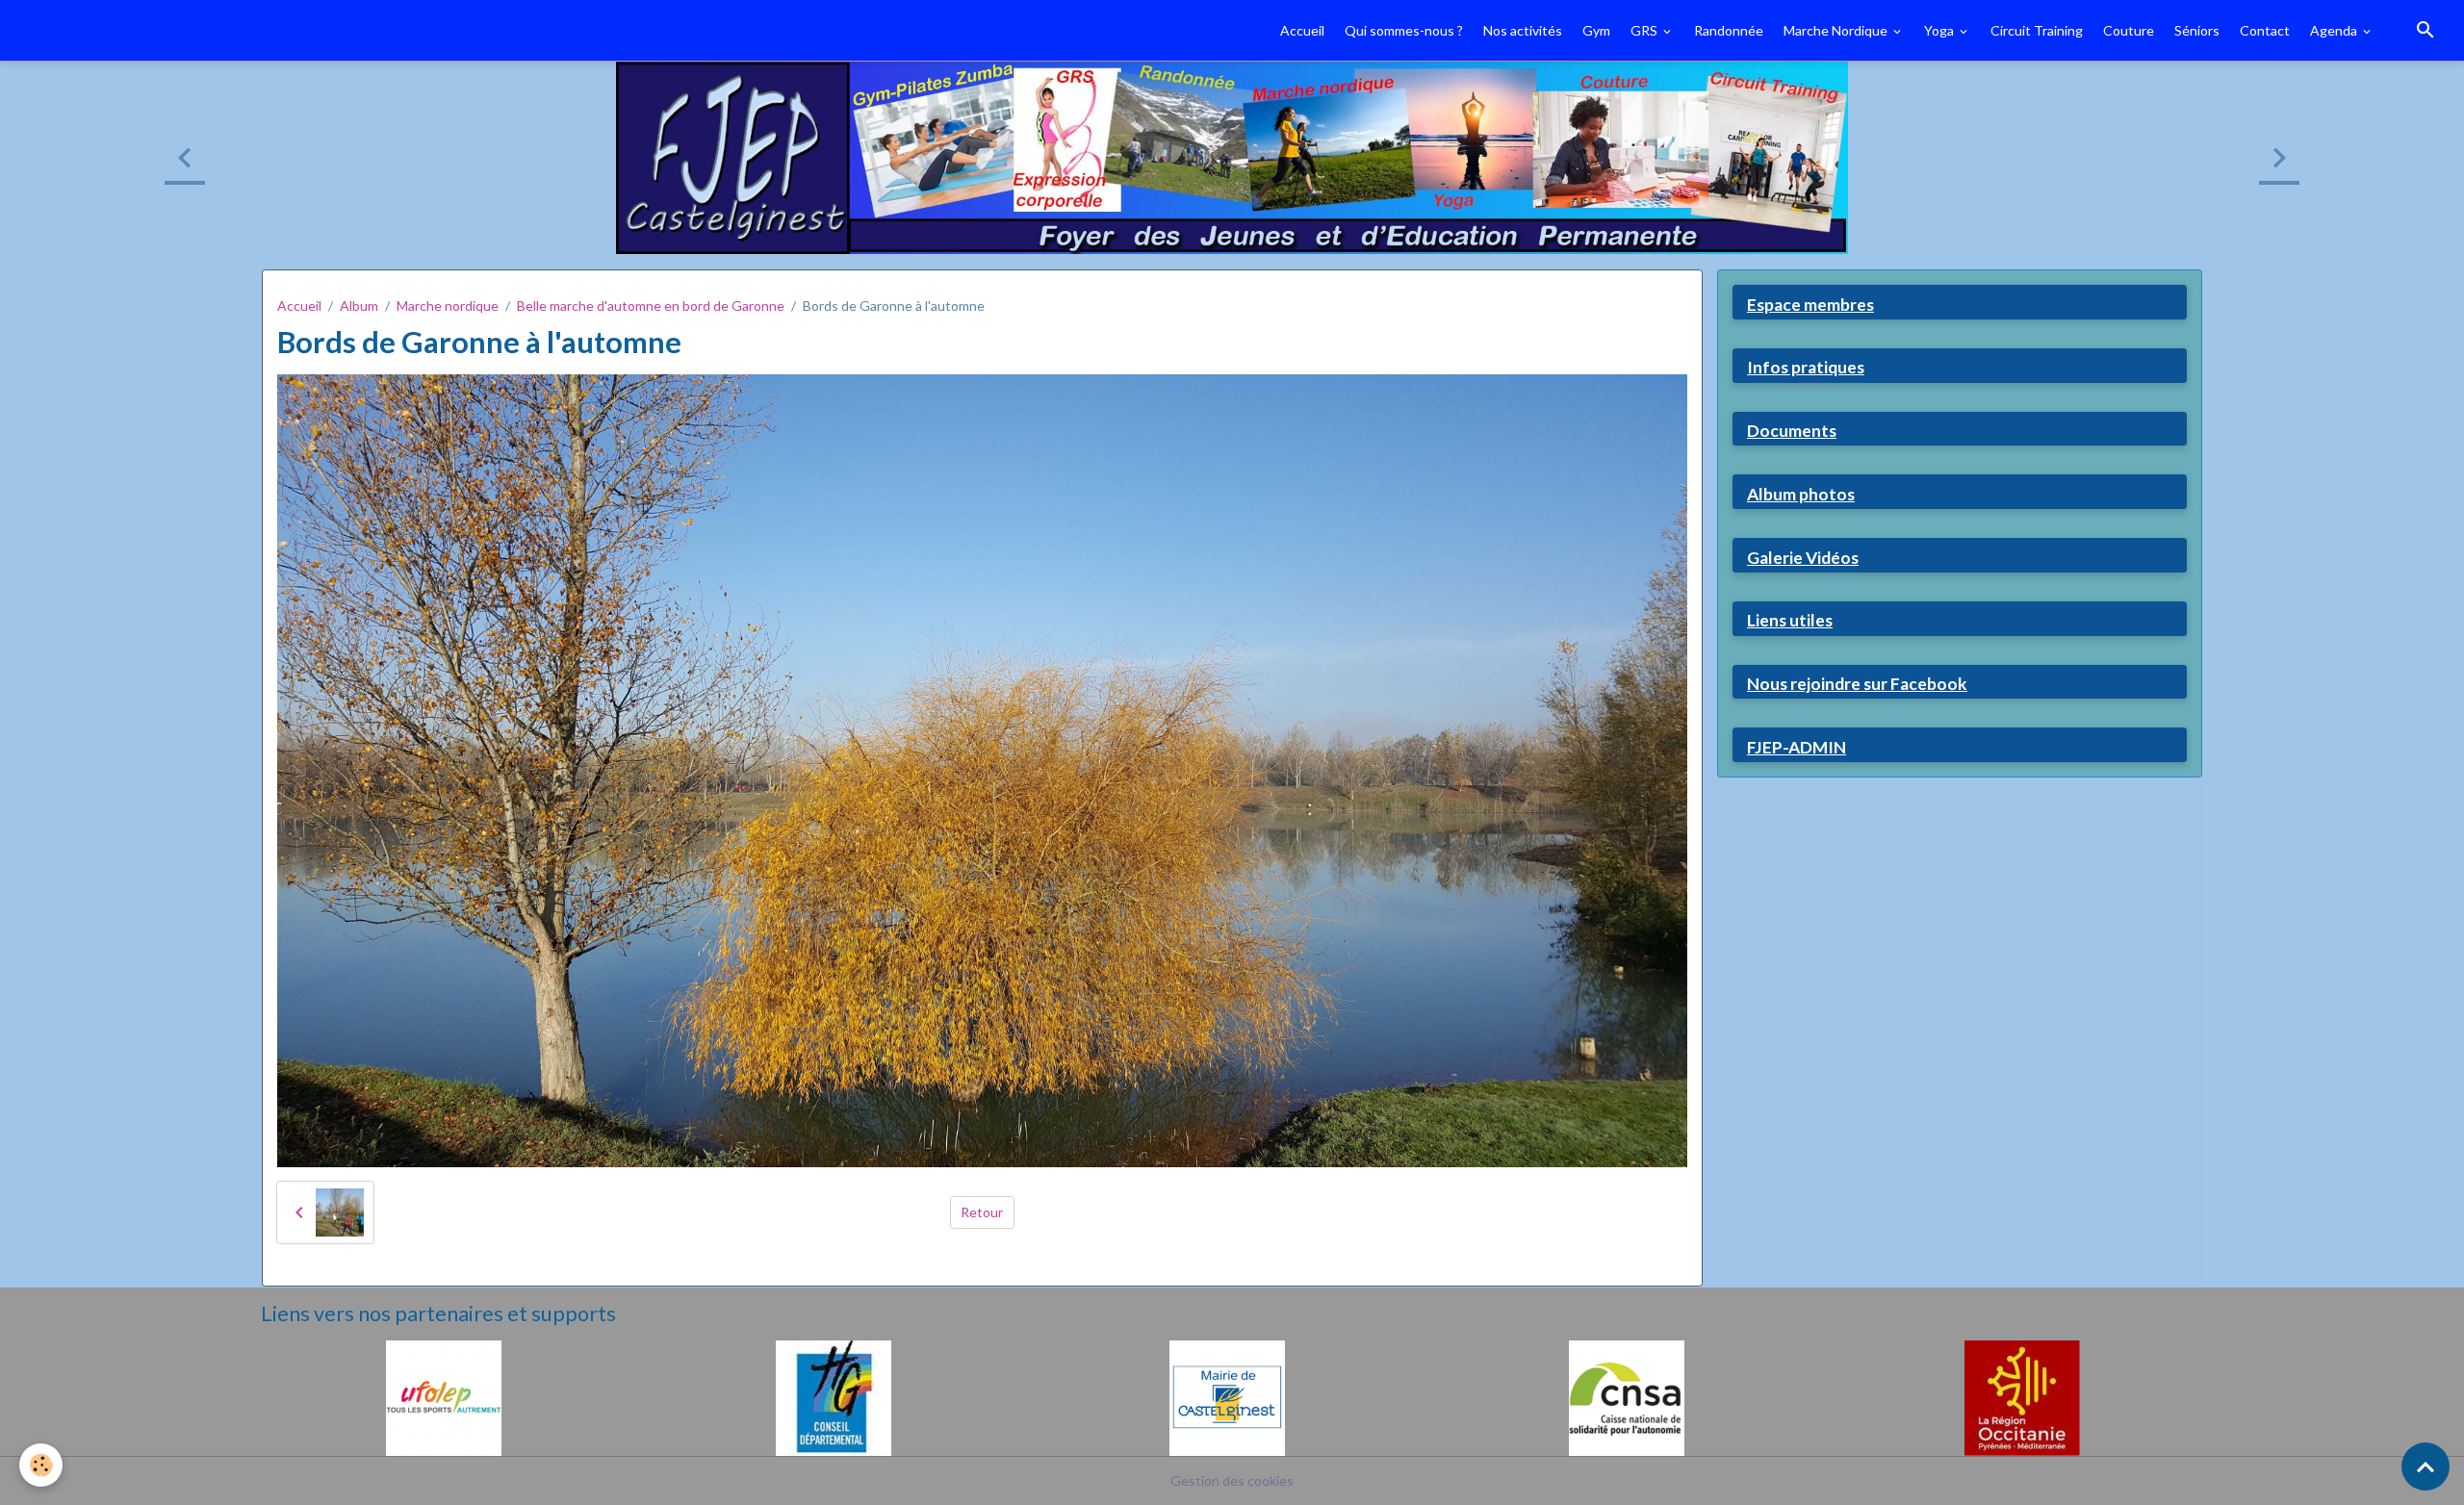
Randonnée (1729, 30)
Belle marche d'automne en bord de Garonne (651, 306)
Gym (1596, 30)
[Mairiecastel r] (1227, 1396)
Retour (982, 1212)
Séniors (2197, 30)
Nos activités (1523, 30)
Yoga (1940, 30)
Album (359, 306)
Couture (2129, 30)
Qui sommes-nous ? (1404, 30)
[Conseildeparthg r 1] (834, 1396)
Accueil (1302, 30)
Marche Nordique (1837, 30)
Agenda (2335, 30)
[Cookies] (41, 1465)
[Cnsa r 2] (1627, 1396)
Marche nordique (448, 306)
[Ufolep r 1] (444, 1396)
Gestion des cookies (1232, 1480)
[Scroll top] (2425, 1467)
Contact (2265, 30)
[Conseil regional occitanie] (2022, 1396)
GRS (1645, 30)
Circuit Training (2037, 30)
